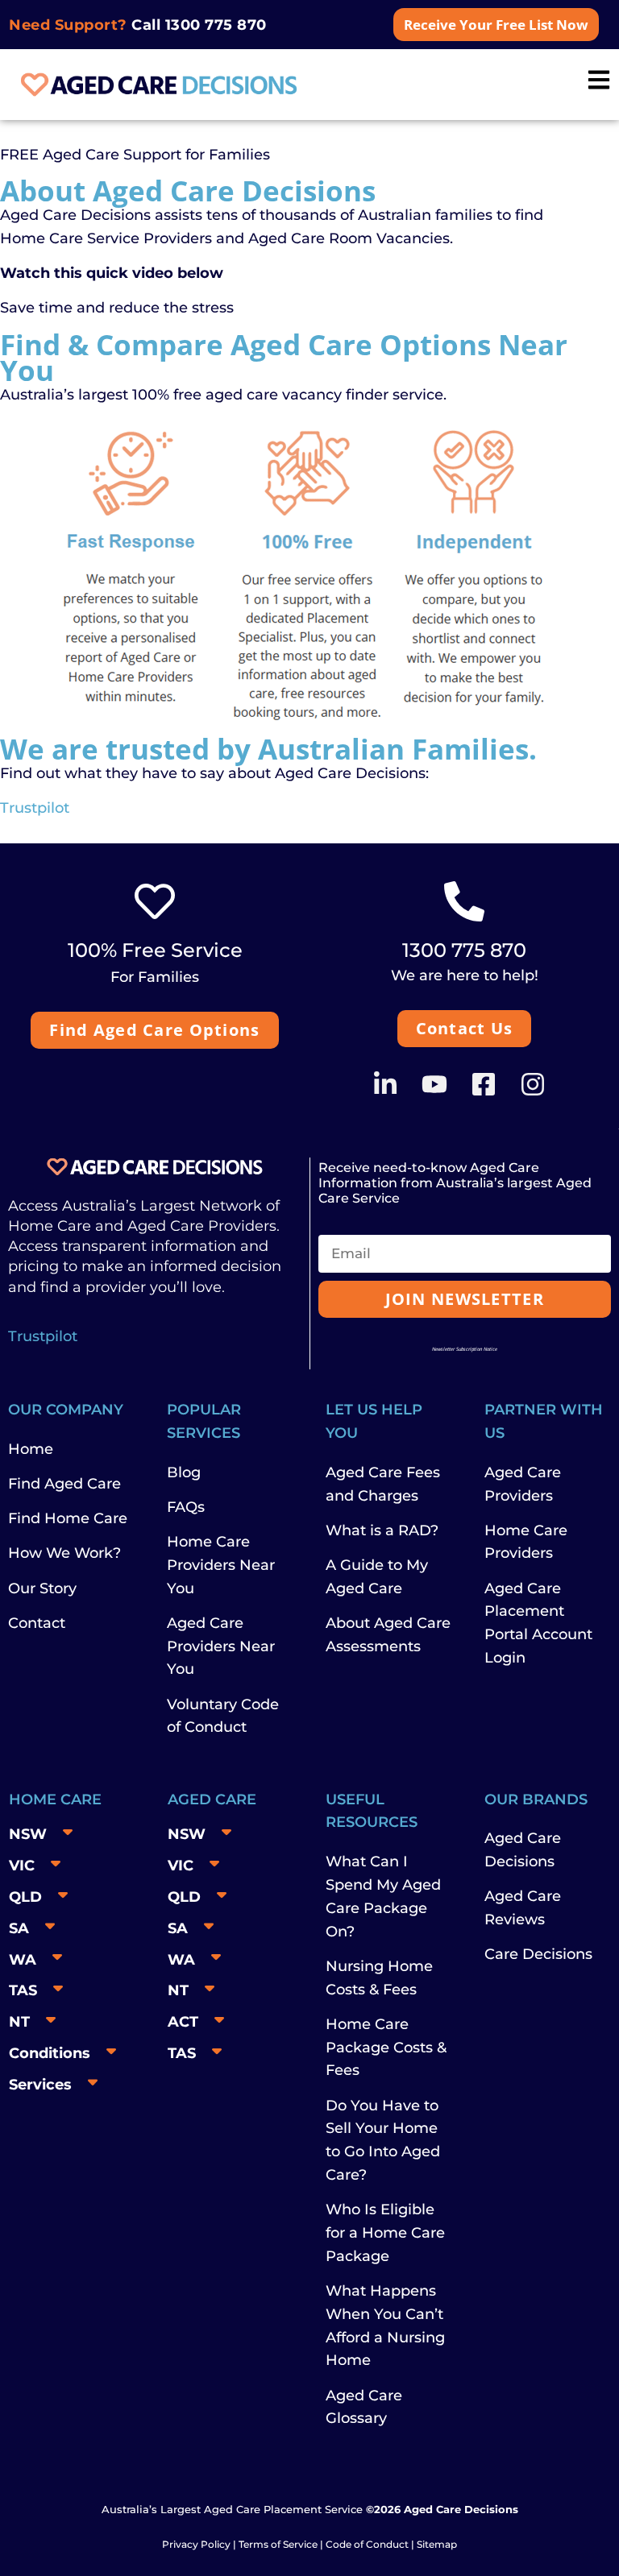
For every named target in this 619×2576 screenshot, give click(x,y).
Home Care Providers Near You (221, 1565)
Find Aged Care (64, 1484)
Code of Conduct (366, 2544)
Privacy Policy (196, 2544)
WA (23, 1960)
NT (19, 2022)
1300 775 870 (216, 25)
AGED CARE (212, 1799)
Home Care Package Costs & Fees (386, 2048)
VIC (22, 1866)
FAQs (186, 1507)
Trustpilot (35, 808)
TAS (23, 1990)
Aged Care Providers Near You (221, 1646)
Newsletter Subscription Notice (465, 1349)
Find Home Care (68, 1518)
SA (19, 1928)
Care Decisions (538, 1954)
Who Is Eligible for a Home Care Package (385, 2233)
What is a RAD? (382, 1530)
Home (31, 1449)
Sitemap (437, 2544)
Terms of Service (278, 2544)
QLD (25, 1897)
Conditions (50, 2053)
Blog (184, 1472)
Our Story (42, 1588)
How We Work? (64, 1553)
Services (40, 2085)
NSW (28, 1834)
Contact (37, 1623)
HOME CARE (55, 1799)
